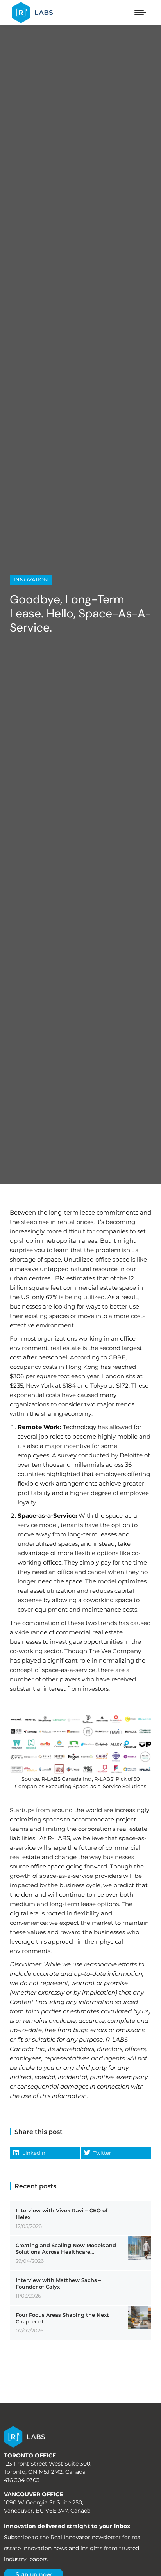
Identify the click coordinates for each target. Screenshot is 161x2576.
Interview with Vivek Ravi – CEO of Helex (62, 2214)
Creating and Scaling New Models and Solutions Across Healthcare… (66, 2248)
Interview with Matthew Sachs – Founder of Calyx (58, 2283)
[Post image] (140, 2248)
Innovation (31, 579)
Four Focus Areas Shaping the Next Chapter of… (62, 2318)
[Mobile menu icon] (140, 13)
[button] (45, 2153)
